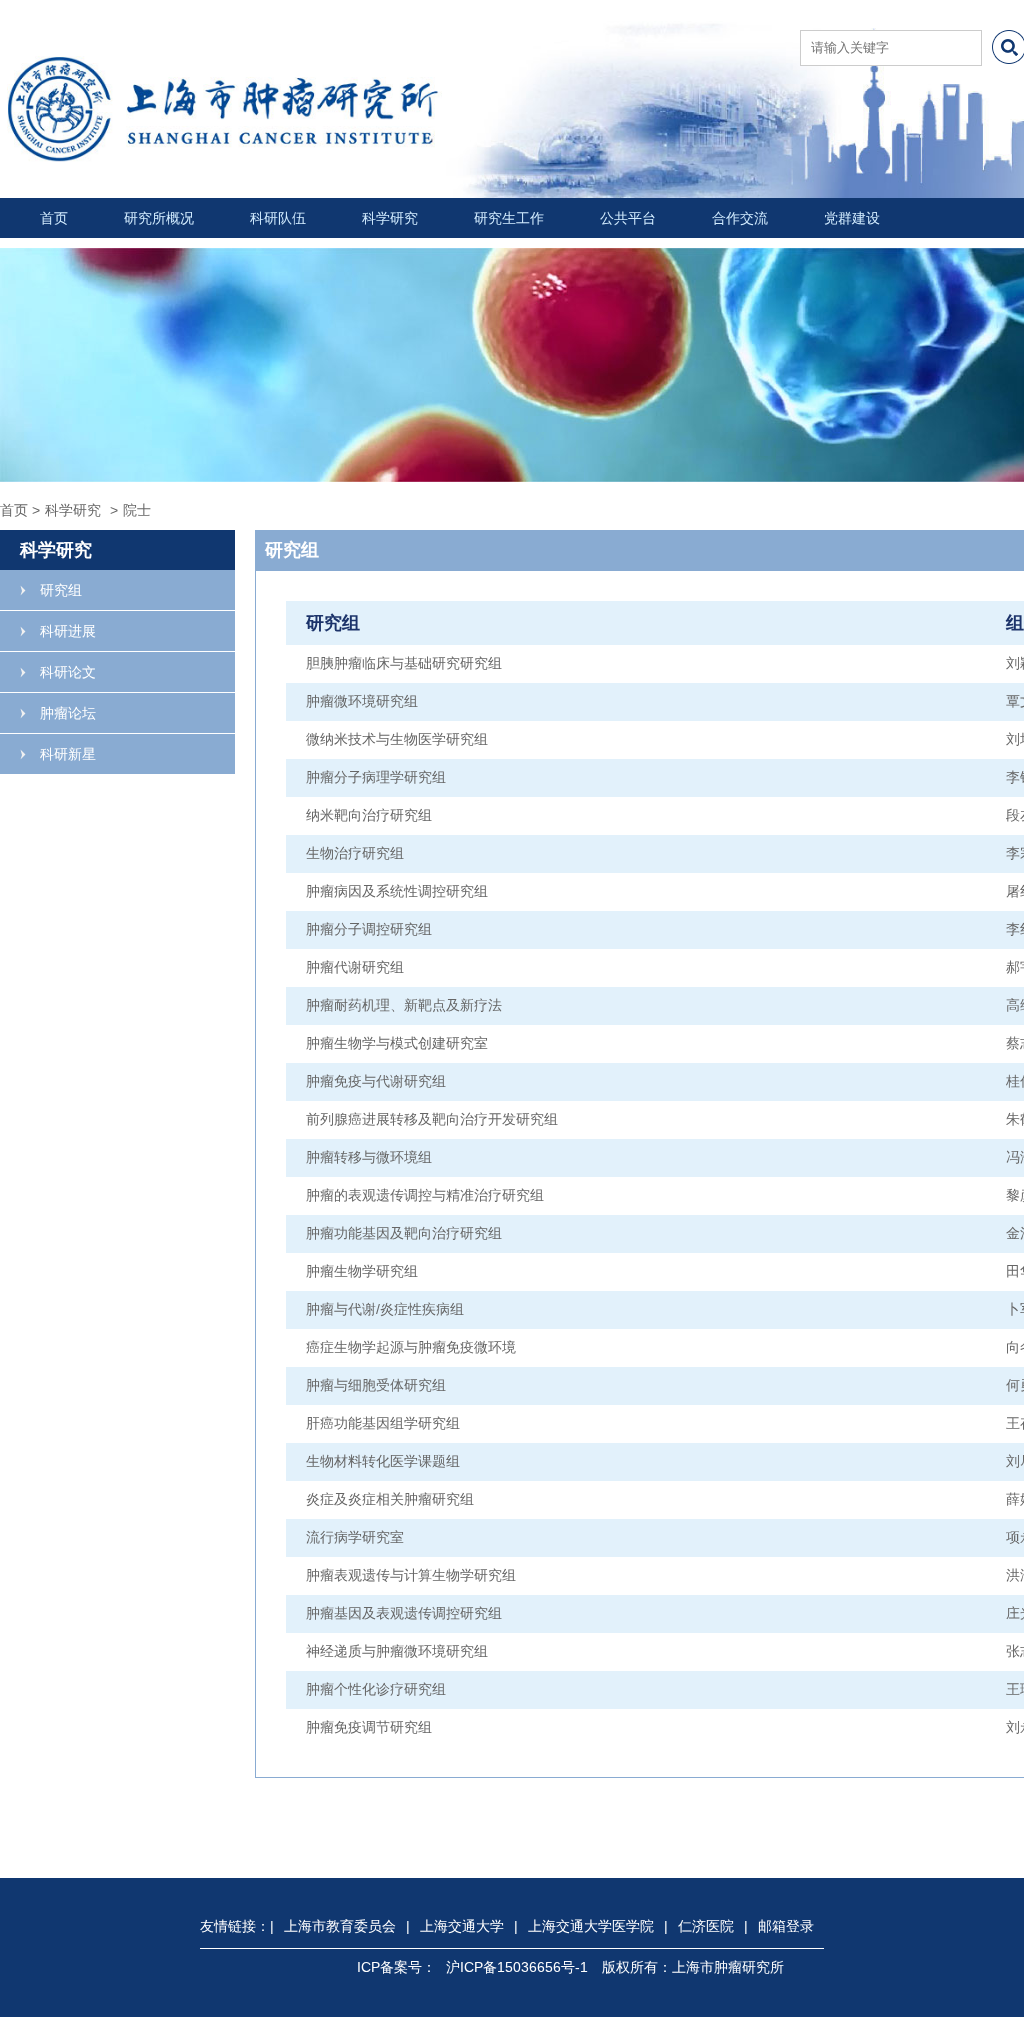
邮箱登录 (786, 1926)
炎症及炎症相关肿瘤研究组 (390, 1499)
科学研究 (390, 218)
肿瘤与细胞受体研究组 (376, 1385)
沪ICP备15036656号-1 (517, 1967)
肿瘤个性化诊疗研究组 (376, 1689)
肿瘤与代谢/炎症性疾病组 (385, 1309)
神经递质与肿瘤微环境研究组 (397, 1651)
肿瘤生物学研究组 (362, 1271)
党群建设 (852, 218)
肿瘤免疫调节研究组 (369, 1727)
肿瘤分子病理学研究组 (376, 777)
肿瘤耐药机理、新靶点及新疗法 (404, 1005)
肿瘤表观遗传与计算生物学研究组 (411, 1575)
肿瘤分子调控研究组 (369, 929)
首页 (54, 218)
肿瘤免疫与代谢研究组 (376, 1081)
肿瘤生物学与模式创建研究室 (397, 1043)
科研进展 (68, 631)
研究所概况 (159, 218)
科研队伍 (278, 218)
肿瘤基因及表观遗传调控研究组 (404, 1613)
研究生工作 (509, 218)
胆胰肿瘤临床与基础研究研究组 (404, 663)
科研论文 (68, 672)
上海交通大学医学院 (591, 1926)
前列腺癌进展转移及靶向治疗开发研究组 (432, 1119)
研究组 (61, 590)
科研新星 (68, 754)
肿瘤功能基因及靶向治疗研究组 (404, 1233)
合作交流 (740, 218)
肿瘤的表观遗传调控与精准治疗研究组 (425, 1195)
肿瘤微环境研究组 (362, 701)
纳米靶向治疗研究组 (369, 815)
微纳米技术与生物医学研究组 (397, 739)
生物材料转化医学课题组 (383, 1461)
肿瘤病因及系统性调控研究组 (397, 891)
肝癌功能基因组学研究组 (383, 1423)
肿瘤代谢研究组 (355, 967)
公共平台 (628, 218)
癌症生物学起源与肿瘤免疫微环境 (411, 1347)
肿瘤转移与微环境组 (369, 1157)
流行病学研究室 (355, 1537)
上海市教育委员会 (340, 1926)
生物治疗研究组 (355, 853)
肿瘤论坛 (68, 713)
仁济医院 (706, 1926)
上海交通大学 (462, 1926)
